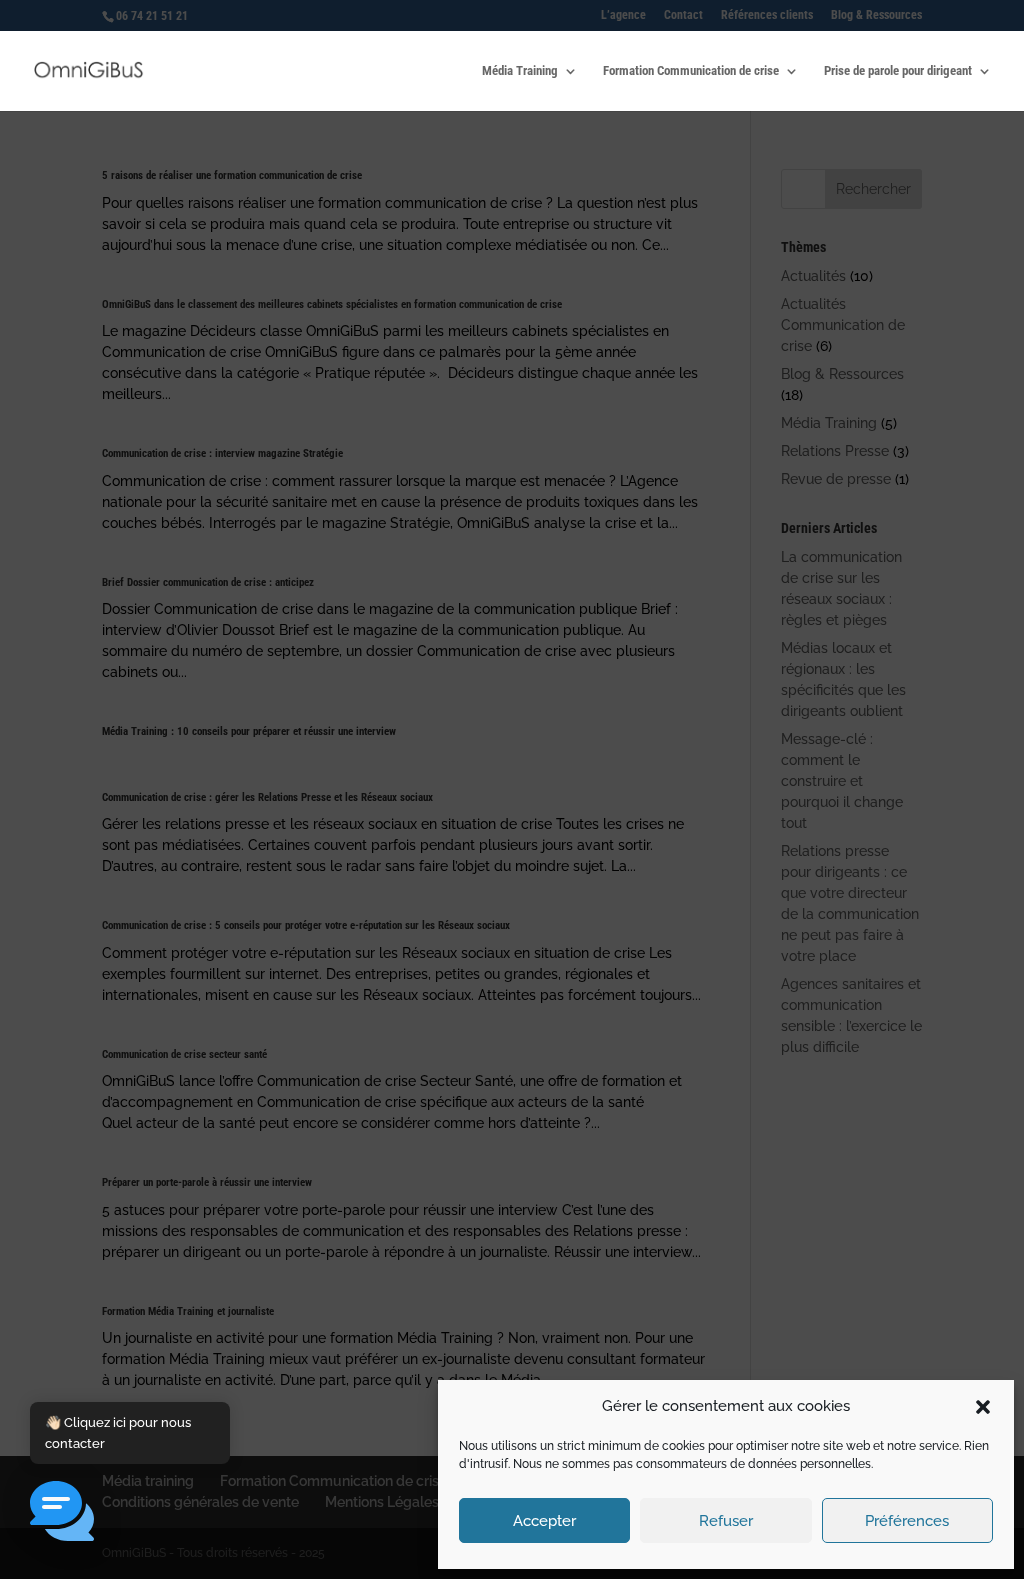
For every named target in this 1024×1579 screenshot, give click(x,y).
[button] (983, 1407)
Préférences (907, 1521)
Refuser (726, 1521)
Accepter (544, 1521)
